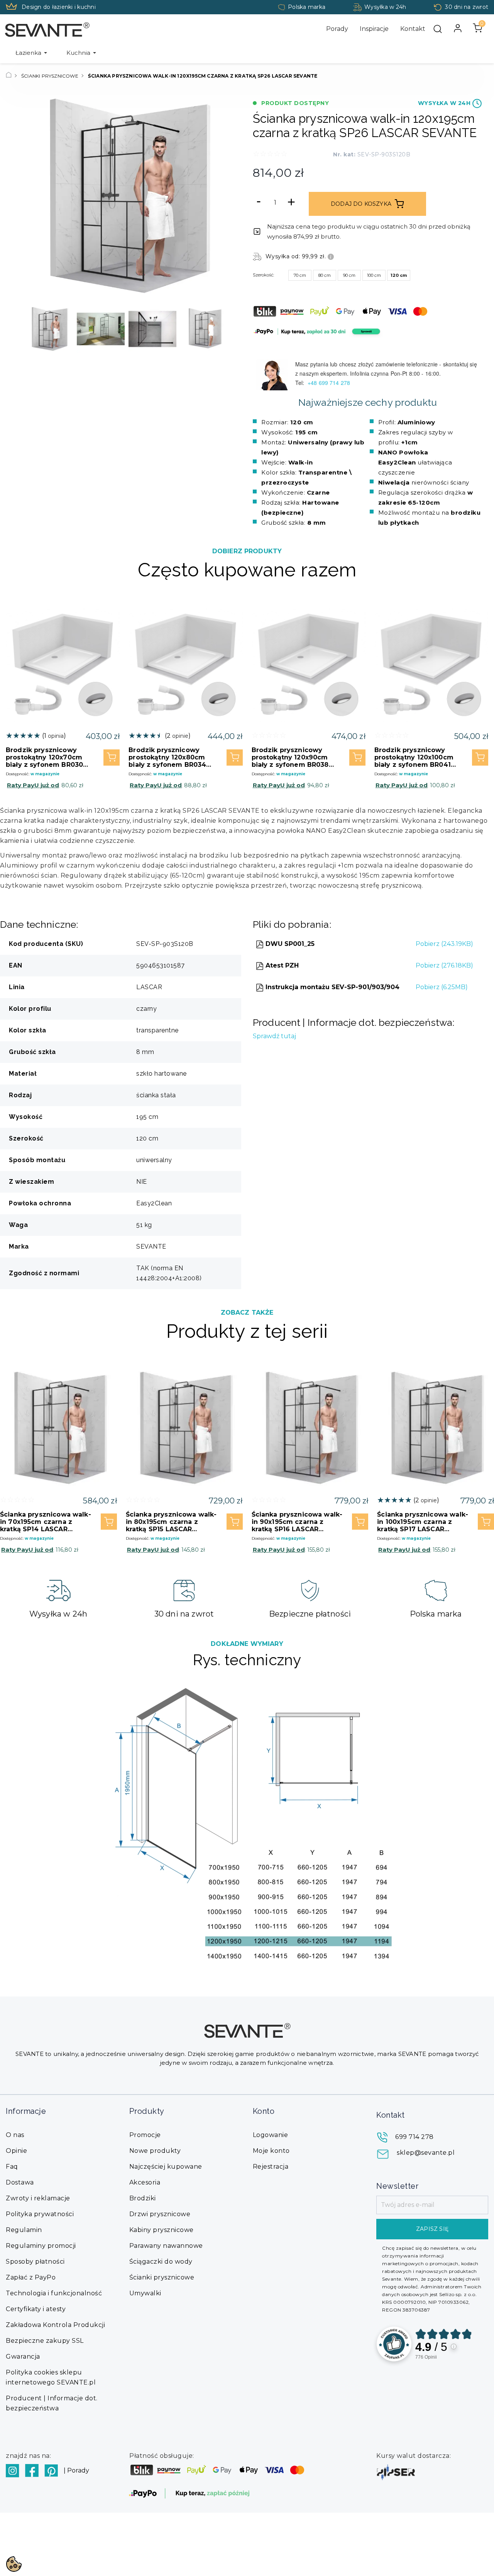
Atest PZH (281, 965)
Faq (12, 2167)
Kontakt (413, 29)
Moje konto (271, 2151)
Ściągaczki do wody (161, 2262)
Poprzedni (37, 196)
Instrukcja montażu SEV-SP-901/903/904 (332, 987)
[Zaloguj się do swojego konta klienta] (458, 28)
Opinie (16, 2151)
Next (220, 329)
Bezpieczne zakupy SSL (45, 2341)
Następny (216, 196)
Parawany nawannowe (166, 2246)
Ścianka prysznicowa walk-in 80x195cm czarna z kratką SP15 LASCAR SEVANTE (171, 1522)
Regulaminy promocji (41, 2246)
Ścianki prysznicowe (162, 2277)
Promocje (145, 2135)
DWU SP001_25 (289, 944)
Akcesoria (145, 2182)
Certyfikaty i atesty (36, 2309)
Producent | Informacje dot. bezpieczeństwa (52, 2403)
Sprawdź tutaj (274, 1036)
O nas (15, 2135)
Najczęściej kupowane (166, 2167)
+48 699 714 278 (330, 383)
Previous (33, 329)
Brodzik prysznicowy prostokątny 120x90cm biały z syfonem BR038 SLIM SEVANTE (290, 757)
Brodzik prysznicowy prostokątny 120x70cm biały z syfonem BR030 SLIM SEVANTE (44, 757)
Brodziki (143, 2198)
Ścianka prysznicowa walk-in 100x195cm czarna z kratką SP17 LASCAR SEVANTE (423, 1522)
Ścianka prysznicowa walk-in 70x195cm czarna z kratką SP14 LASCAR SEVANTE (46, 1522)
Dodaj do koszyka (361, 204)
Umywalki (145, 2293)
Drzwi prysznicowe (160, 2214)
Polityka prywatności (40, 2214)
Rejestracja (271, 2167)
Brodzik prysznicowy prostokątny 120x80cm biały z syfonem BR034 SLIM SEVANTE (167, 757)
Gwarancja (23, 2357)
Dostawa (20, 2182)
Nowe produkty (155, 2151)
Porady (337, 29)
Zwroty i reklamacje (38, 2198)
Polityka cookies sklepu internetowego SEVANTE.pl (51, 2377)
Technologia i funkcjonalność (54, 2293)
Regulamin (24, 2230)
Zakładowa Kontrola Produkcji (55, 2325)
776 (426, 2357)
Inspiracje (374, 29)
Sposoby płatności (35, 2262)
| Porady (76, 2470)
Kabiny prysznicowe (162, 2230)
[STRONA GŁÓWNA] (9, 76)
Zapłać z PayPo (31, 2277)
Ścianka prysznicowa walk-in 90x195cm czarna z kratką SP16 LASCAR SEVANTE (297, 1522)
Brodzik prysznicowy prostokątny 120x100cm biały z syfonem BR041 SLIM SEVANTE (414, 757)
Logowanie (271, 2135)
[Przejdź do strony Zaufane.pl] (394, 2344)
